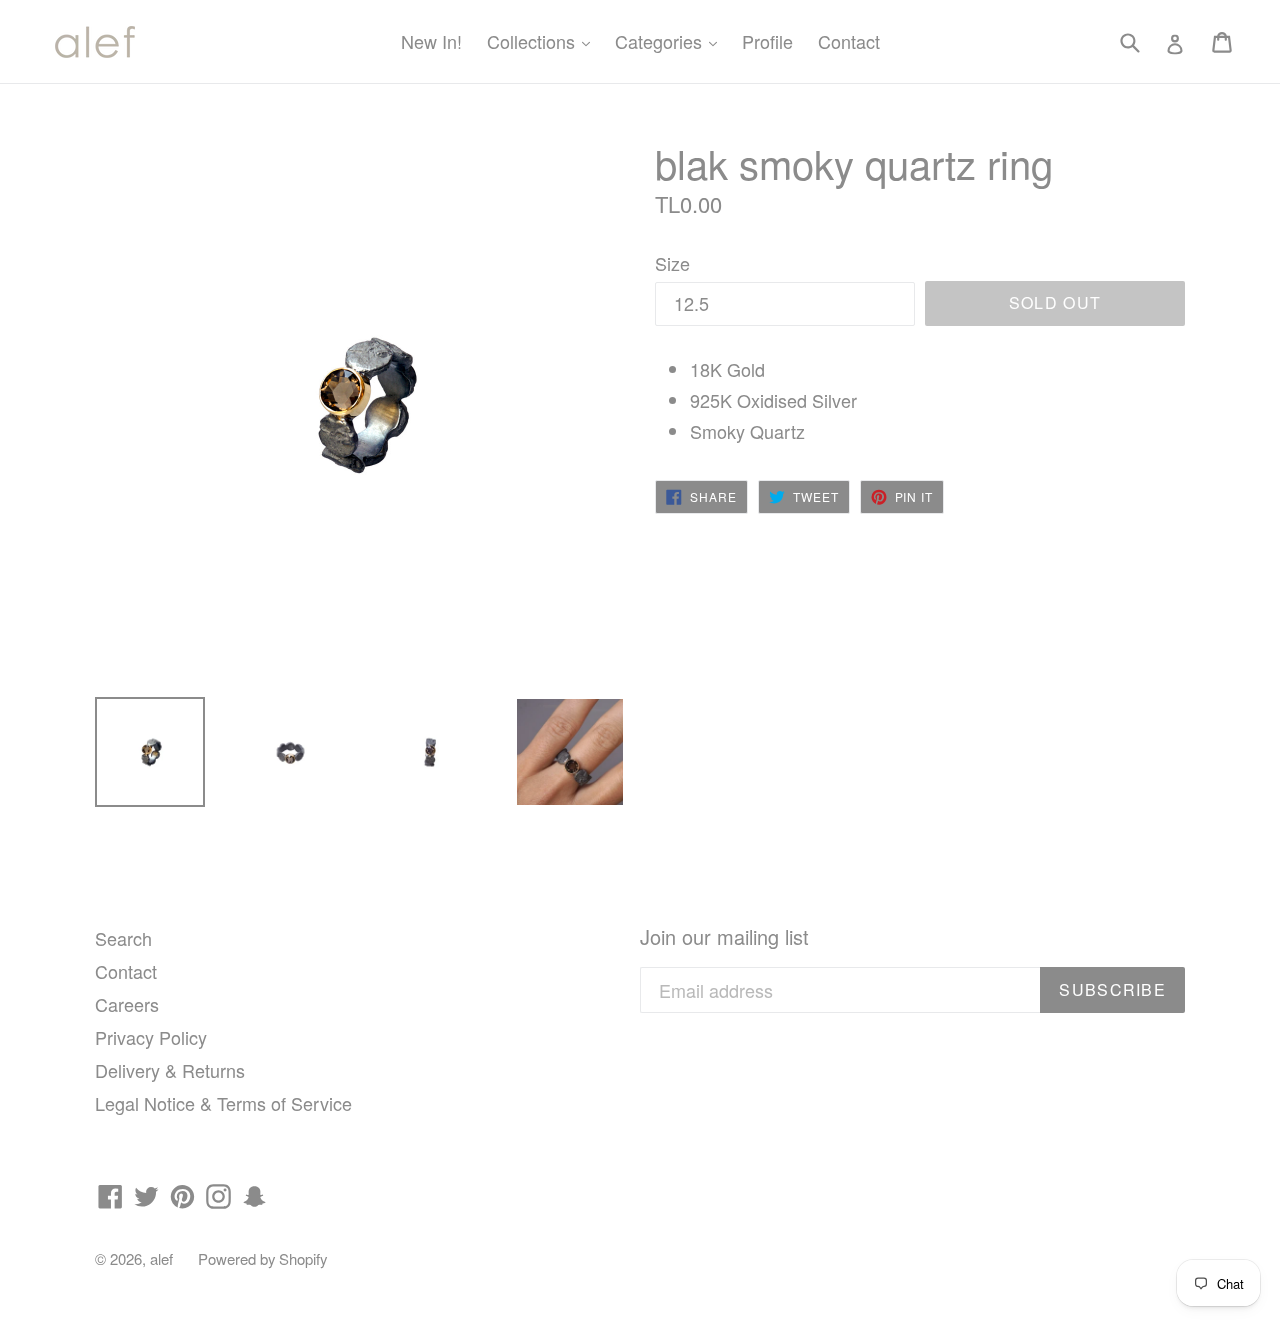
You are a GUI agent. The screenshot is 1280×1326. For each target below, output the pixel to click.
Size (672, 263)
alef (161, 1258)
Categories (671, 40)
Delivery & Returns (170, 1070)
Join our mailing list (724, 937)
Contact (849, 41)
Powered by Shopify (262, 1258)
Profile (767, 41)
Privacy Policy (151, 1037)
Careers (127, 1004)
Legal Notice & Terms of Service (223, 1103)
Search (123, 938)
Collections (543, 40)
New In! (431, 41)
